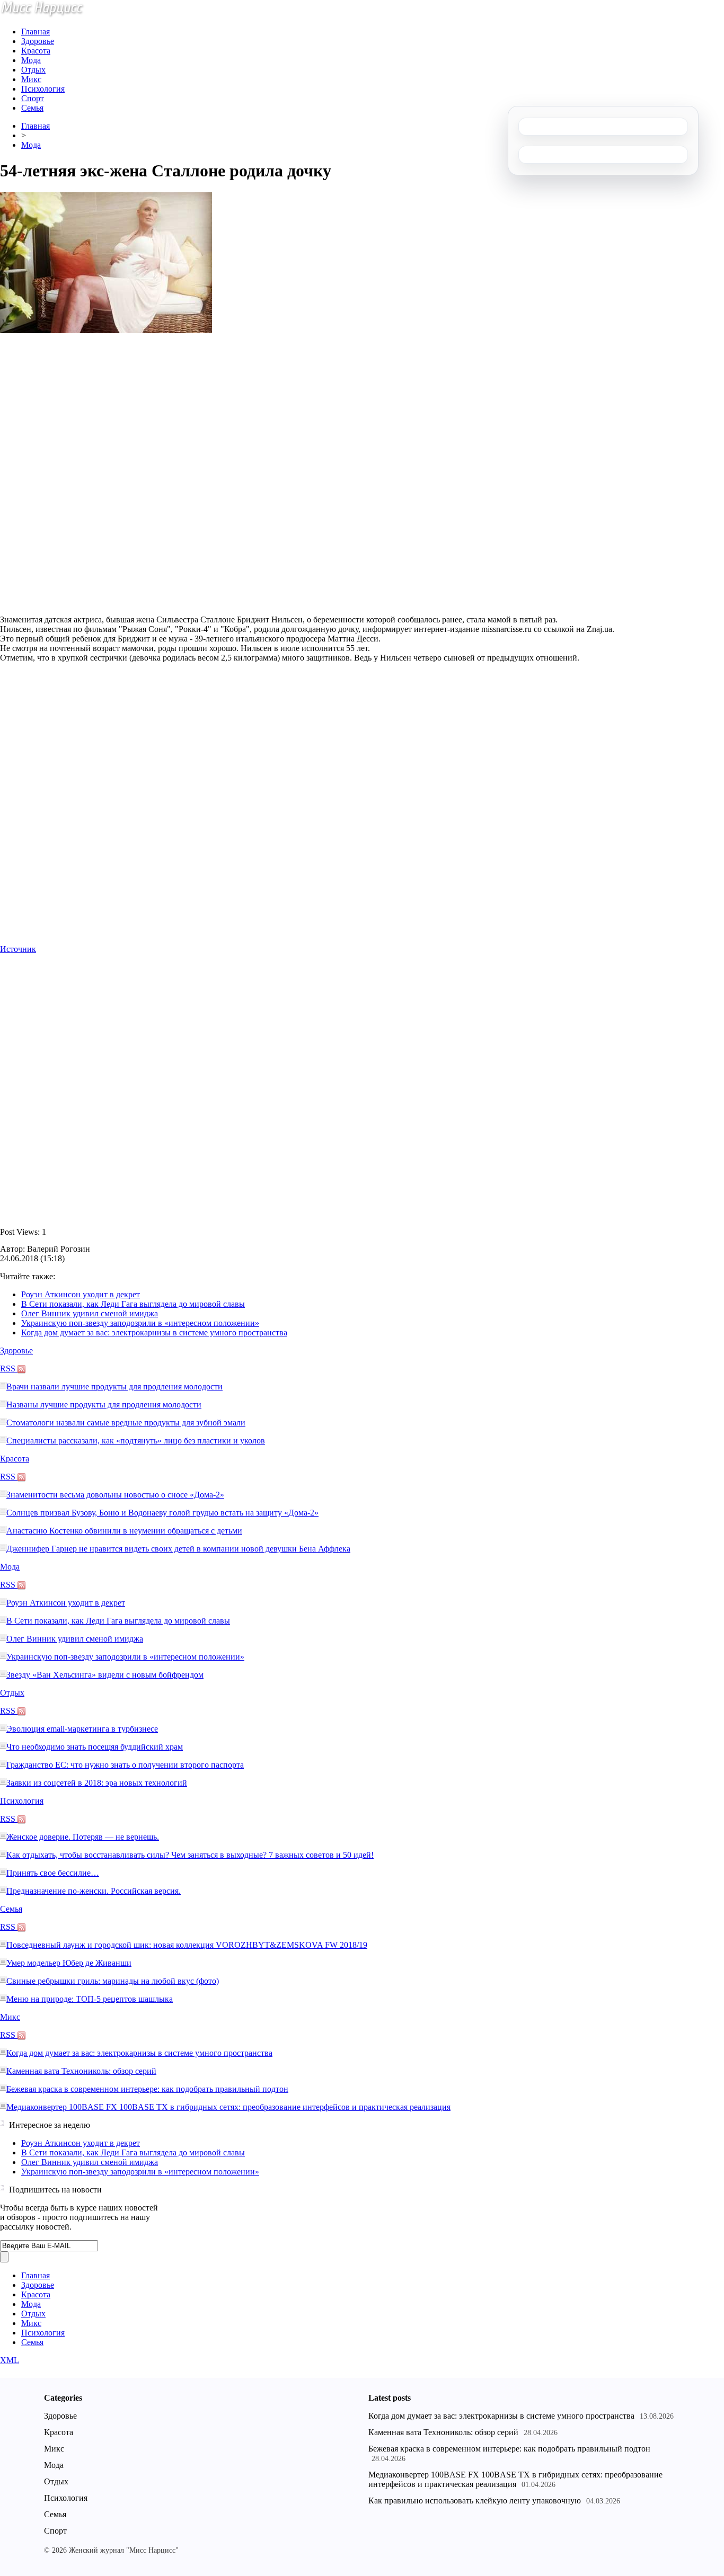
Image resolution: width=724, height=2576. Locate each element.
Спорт (33, 98)
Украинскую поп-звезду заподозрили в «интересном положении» (140, 1323)
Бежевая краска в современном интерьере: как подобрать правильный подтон (147, 2089)
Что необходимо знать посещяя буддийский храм (95, 1747)
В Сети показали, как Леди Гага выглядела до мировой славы (133, 1304)
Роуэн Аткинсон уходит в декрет (81, 1294)
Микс (31, 79)
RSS (9, 1369)
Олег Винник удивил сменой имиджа (90, 1313)
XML (10, 2360)
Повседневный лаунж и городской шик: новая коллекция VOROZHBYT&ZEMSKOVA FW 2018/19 (187, 1945)
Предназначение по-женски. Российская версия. (94, 1891)
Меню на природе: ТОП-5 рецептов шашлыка (90, 1999)
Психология (43, 89)
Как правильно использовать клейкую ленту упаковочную (475, 2501)
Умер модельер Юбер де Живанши (69, 1963)
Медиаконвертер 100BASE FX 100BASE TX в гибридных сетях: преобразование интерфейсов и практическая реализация (228, 2107)
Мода (31, 60)
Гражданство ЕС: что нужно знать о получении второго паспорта (125, 1765)
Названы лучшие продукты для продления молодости (104, 1405)
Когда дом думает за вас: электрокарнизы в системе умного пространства (154, 1332)
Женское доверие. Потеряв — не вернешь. (83, 1837)
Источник (18, 949)
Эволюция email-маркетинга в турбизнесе (82, 1729)
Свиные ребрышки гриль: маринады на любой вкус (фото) (113, 1981)
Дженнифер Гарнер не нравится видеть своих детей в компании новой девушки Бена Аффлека (178, 1549)
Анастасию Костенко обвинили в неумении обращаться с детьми (124, 1531)
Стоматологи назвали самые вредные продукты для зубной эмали (126, 1423)
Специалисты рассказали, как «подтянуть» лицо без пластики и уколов (136, 1441)
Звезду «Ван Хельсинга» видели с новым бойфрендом (105, 1675)
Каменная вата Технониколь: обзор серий (81, 2071)
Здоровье (38, 41)
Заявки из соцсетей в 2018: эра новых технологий (97, 1783)
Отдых (33, 70)
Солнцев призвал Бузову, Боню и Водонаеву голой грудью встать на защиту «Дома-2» (162, 1513)
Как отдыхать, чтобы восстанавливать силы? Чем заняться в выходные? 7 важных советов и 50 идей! (190, 1855)
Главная (36, 32)
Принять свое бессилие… (53, 1873)
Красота (36, 51)
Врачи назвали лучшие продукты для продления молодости (114, 1387)
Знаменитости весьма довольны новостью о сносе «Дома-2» (115, 1495)
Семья (32, 108)
